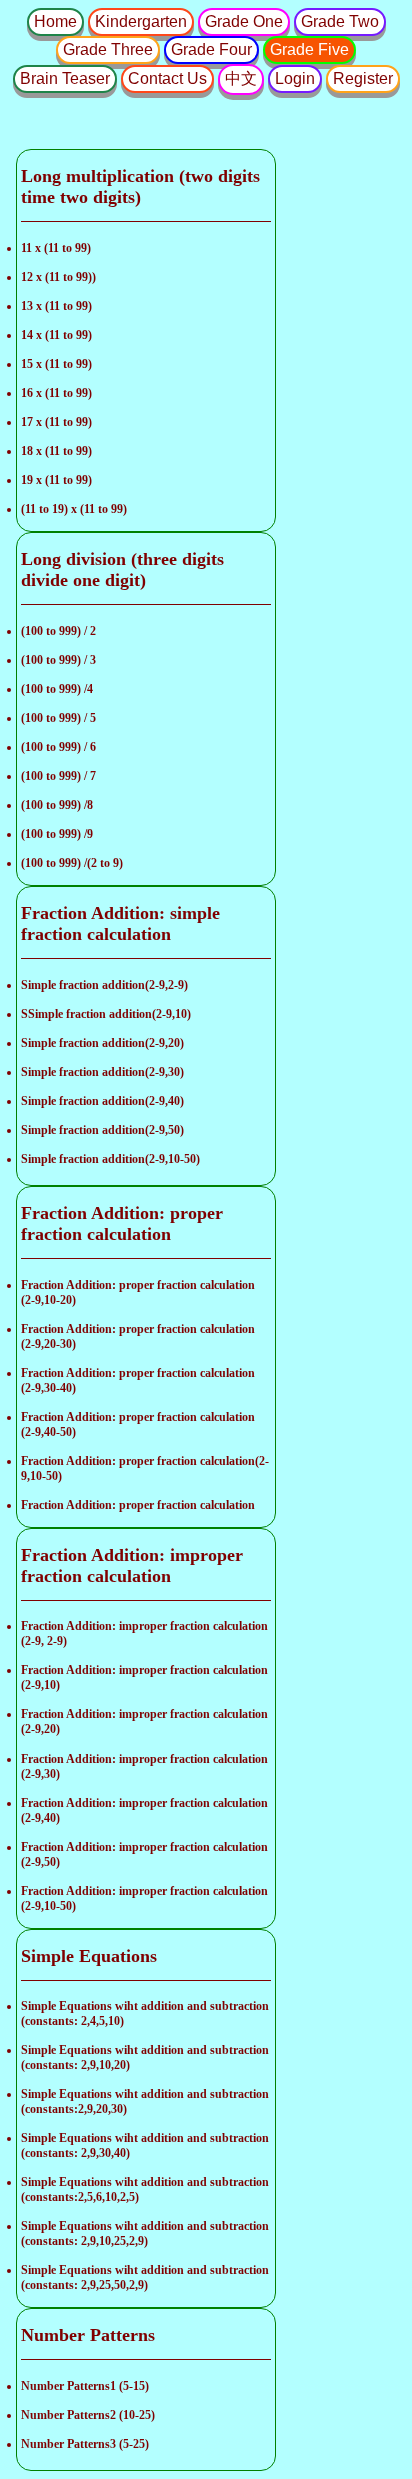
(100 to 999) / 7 (58, 776)
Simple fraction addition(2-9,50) (102, 1130)
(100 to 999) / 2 (58, 631)
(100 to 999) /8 (57, 805)
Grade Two (340, 21)
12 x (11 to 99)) (58, 277)
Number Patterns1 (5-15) (85, 2386)
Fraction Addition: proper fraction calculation (138, 1505)
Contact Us (167, 78)
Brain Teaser (65, 78)
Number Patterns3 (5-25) (85, 2444)
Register (363, 78)
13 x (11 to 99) (56, 306)
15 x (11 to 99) (56, 364)
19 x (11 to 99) (56, 480)
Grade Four (211, 49)
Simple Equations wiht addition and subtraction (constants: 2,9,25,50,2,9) (145, 2277)
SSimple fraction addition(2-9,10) (106, 1014)
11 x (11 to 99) (56, 248)
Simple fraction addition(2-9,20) (102, 1043)
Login (295, 78)
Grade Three (108, 49)
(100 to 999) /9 (57, 834)
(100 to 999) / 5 (58, 718)
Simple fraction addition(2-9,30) (102, 1072)
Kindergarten (141, 21)
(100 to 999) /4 (57, 689)
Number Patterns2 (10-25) (88, 2415)
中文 (241, 78)
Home (55, 21)
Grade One (244, 21)
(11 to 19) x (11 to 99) (74, 509)
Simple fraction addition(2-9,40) (102, 1101)
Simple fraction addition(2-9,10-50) (110, 1159)
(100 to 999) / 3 (58, 660)
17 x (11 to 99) (56, 422)
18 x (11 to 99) (56, 451)
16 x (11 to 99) (56, 393)
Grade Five (309, 49)
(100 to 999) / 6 (58, 747)
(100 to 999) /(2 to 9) (72, 863)
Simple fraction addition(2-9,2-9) (104, 985)
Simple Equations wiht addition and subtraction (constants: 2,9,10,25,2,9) (145, 2233)
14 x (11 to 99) (56, 335)
